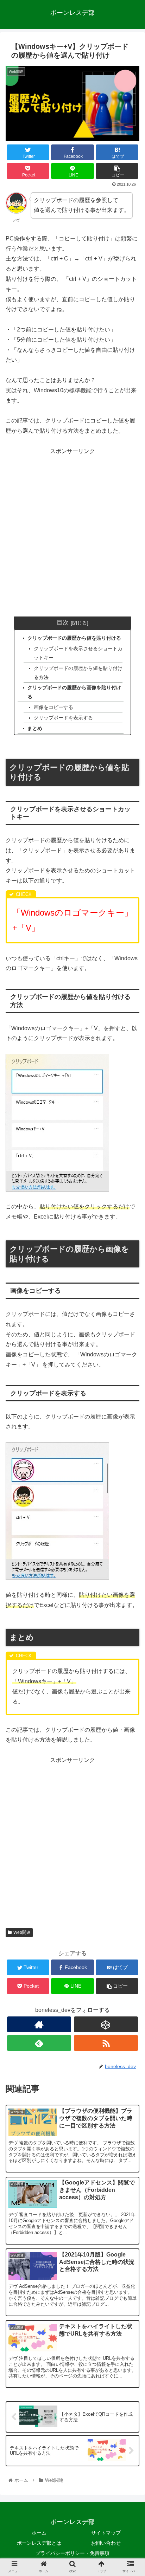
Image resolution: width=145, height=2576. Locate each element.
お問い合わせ (106, 2543)
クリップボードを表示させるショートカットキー (78, 653)
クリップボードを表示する (63, 718)
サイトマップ (106, 2533)
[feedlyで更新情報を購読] (39, 2043)
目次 (63, 622)
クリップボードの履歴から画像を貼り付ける (74, 692)
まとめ (35, 728)
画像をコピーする (53, 707)
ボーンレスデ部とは (39, 2543)
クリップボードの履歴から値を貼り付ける (74, 638)
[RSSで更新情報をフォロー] (106, 2043)
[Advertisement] (72, 529)
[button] (130, 1364)
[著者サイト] (39, 2024)
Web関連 (22, 1932)
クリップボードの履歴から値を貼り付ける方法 (78, 673)
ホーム (39, 2533)
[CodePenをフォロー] (106, 2024)
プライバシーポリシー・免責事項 (72, 2553)
